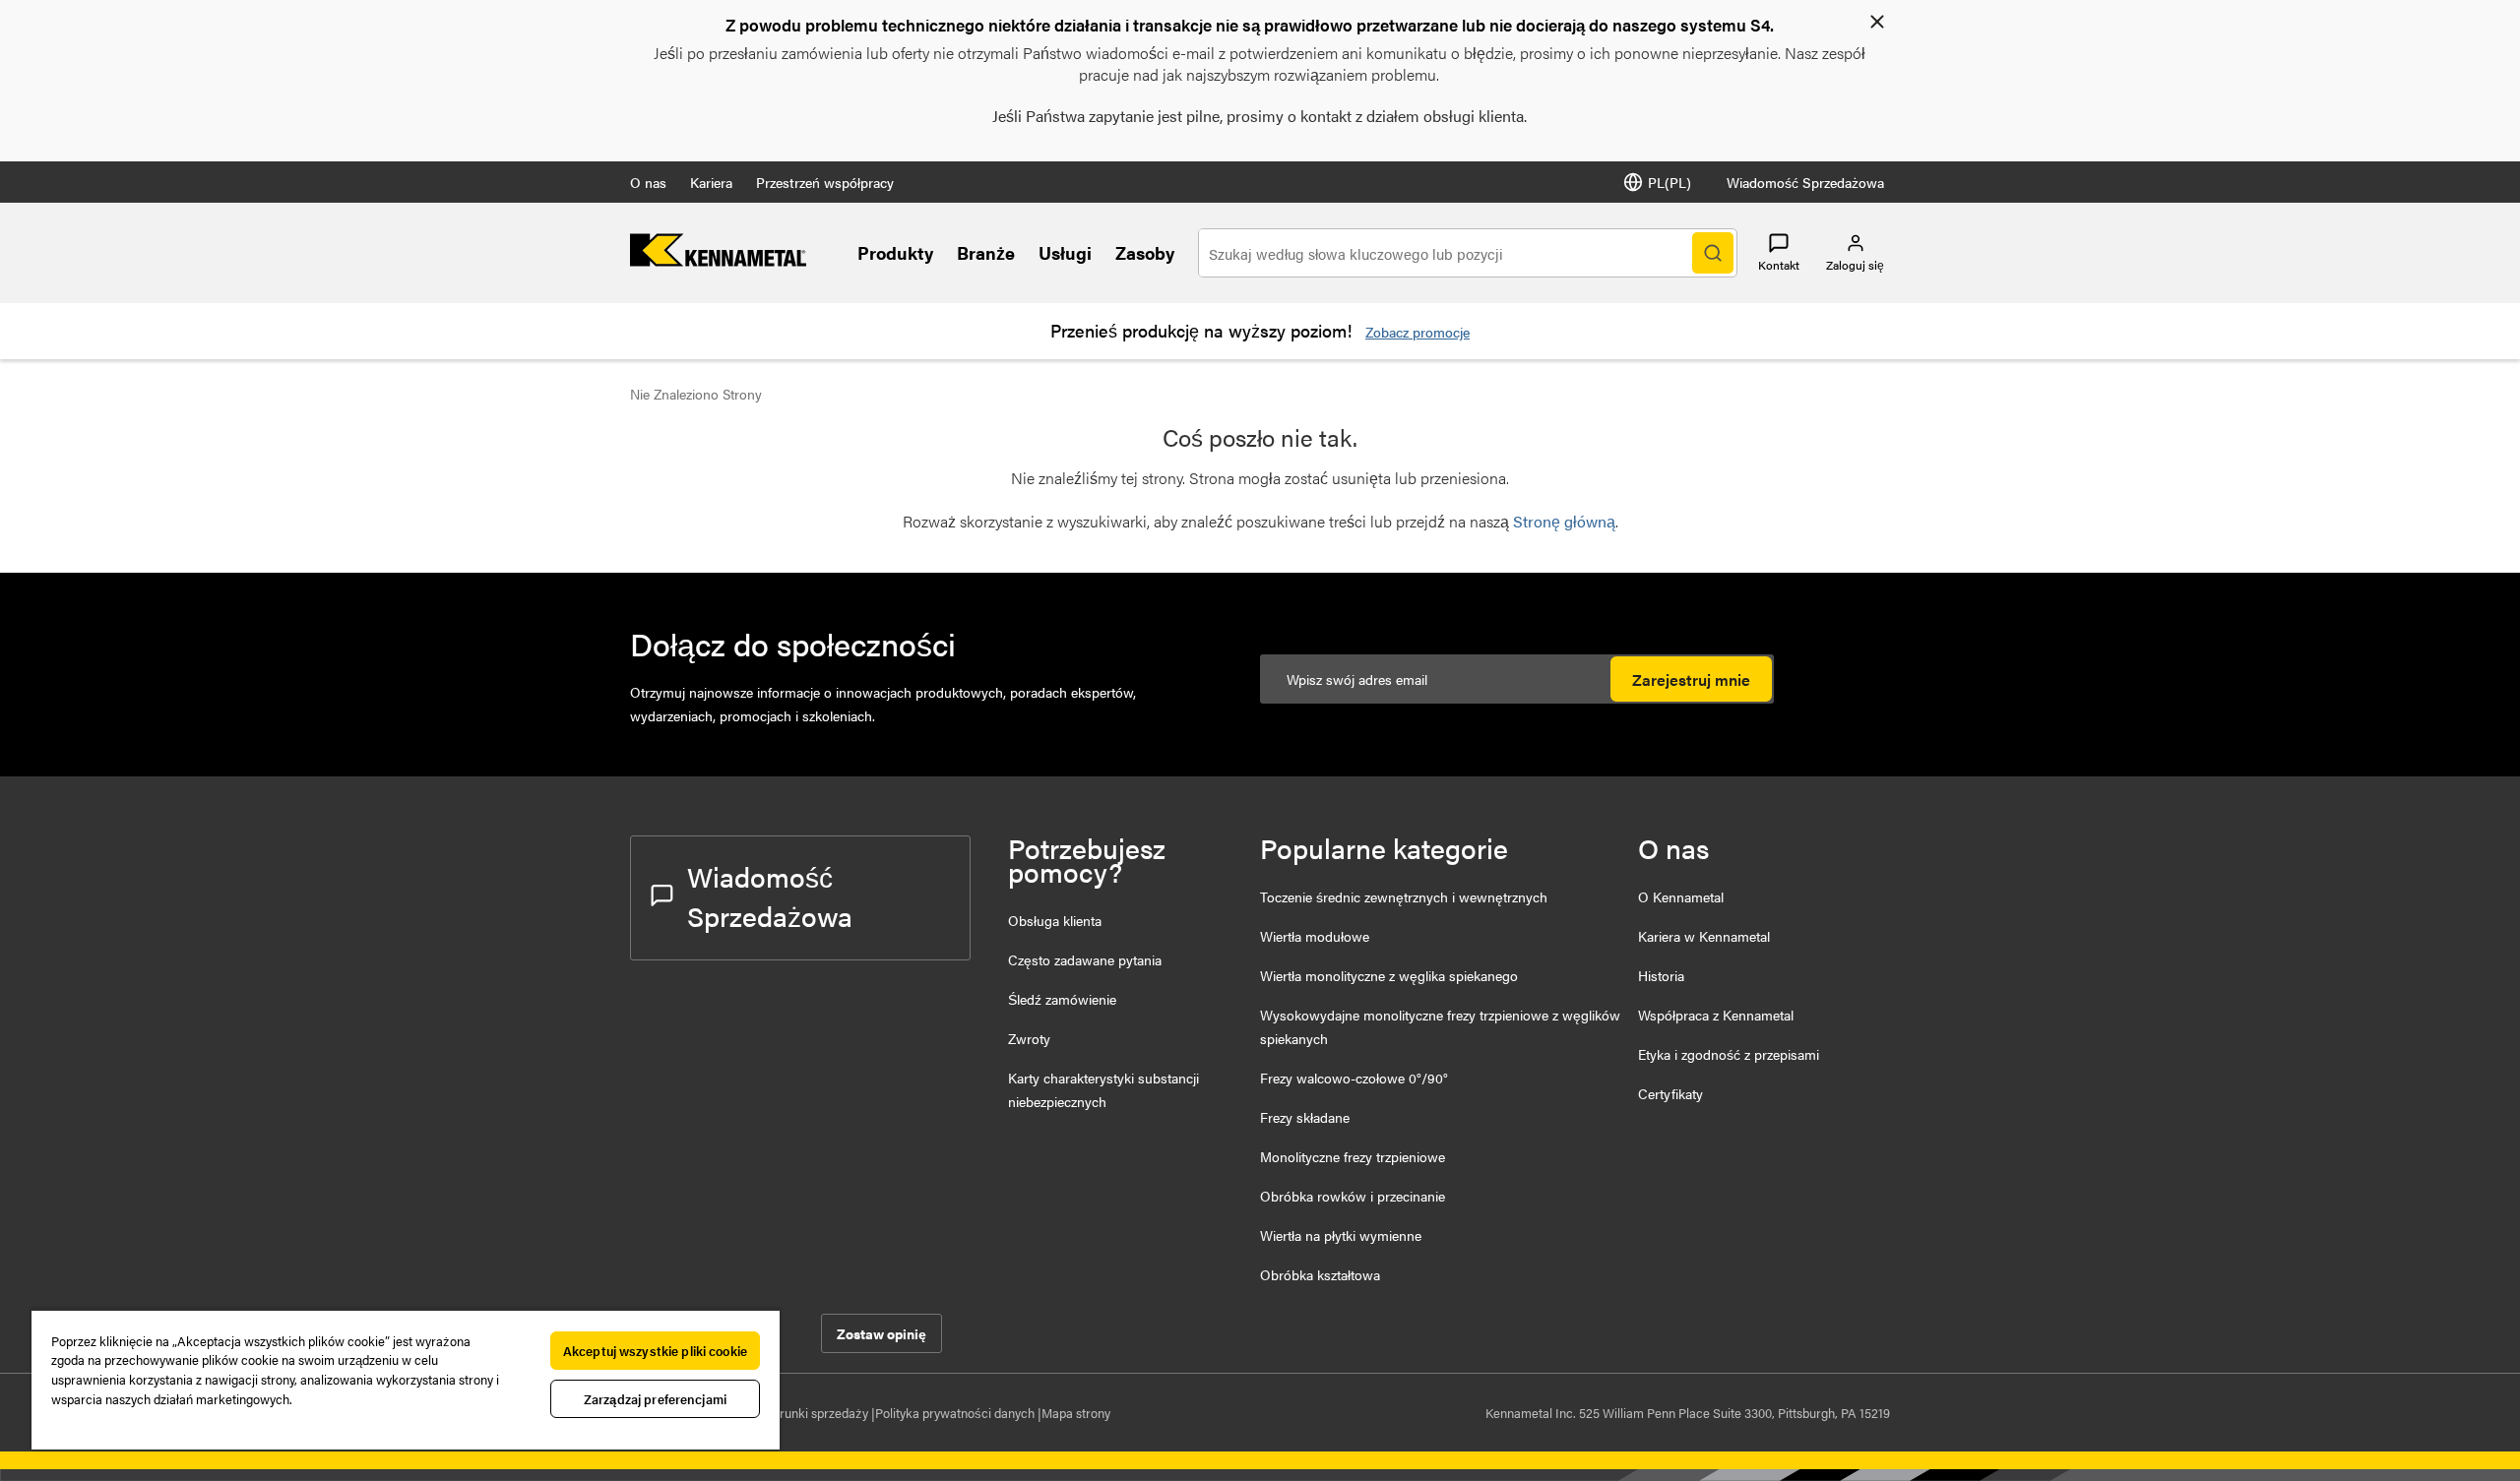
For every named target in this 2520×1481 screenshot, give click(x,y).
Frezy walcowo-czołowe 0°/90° (1354, 1078)
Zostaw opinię (882, 1333)
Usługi (1065, 252)
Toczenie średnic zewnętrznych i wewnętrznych (1404, 896)
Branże (986, 252)
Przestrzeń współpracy (825, 182)
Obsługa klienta (1055, 920)
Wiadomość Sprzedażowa (1805, 182)
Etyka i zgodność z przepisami (1729, 1054)
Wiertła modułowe (1315, 936)
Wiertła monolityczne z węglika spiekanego (1389, 975)
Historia (1661, 975)
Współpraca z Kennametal (1716, 1015)
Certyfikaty (1670, 1093)
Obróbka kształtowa (1320, 1274)
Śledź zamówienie (1062, 999)
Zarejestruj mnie (1691, 679)
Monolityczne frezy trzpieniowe (1353, 1156)
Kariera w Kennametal (1704, 936)
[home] (718, 260)
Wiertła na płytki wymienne (1341, 1235)
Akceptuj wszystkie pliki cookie (655, 1351)
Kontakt (1779, 265)
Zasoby (1145, 252)
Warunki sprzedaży (817, 1413)
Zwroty (1029, 1038)
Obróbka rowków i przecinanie (1353, 1196)
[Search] (1713, 253)
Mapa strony (1076, 1413)
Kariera (711, 182)
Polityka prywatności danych (956, 1413)
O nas (648, 182)
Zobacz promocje (1417, 332)
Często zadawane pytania (1085, 959)
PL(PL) (1669, 182)
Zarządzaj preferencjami (655, 1399)
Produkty (895, 252)
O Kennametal (1681, 896)
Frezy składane (1305, 1117)
